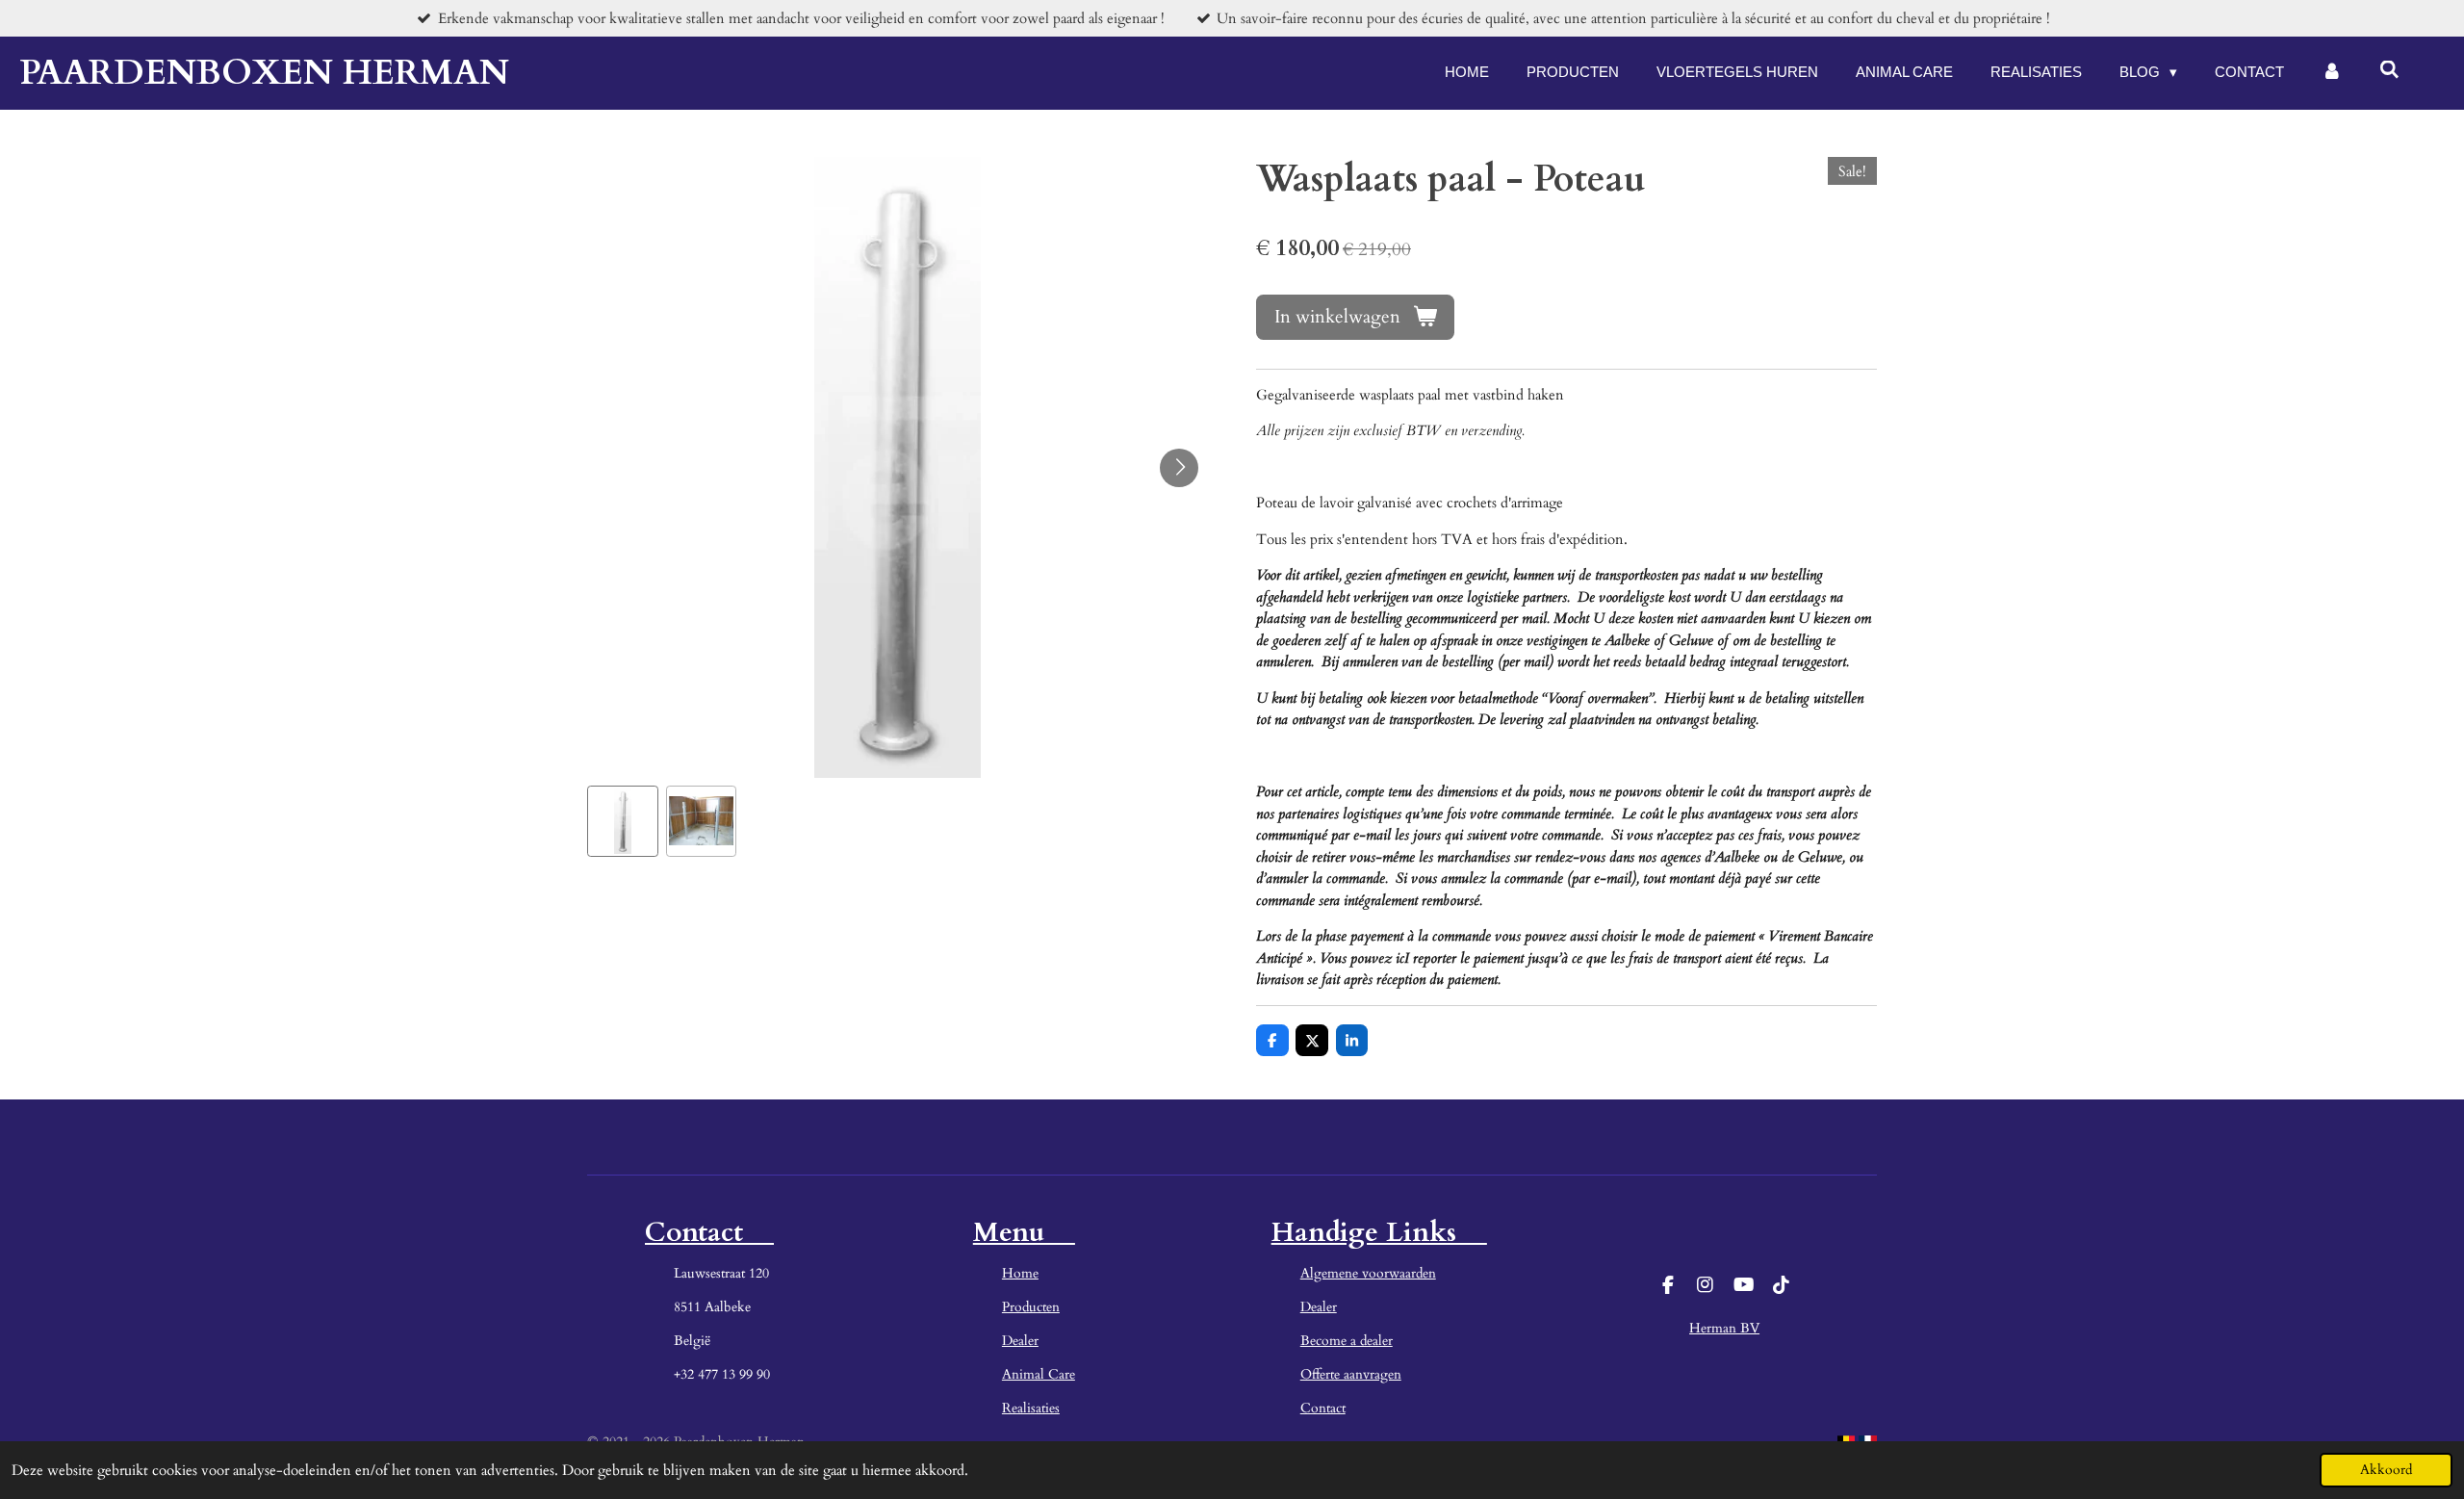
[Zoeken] (2389, 70)
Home (1020, 1273)
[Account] (2332, 73)
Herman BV (1724, 1328)
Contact (1323, 1408)
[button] (623, 821)
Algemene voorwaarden (1368, 1273)
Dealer (1020, 1341)
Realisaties (1031, 1408)
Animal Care (1039, 1374)
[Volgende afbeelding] (1179, 468)
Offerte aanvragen (1351, 1374)
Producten (1031, 1307)
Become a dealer (1347, 1341)
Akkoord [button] (2386, 1470)
